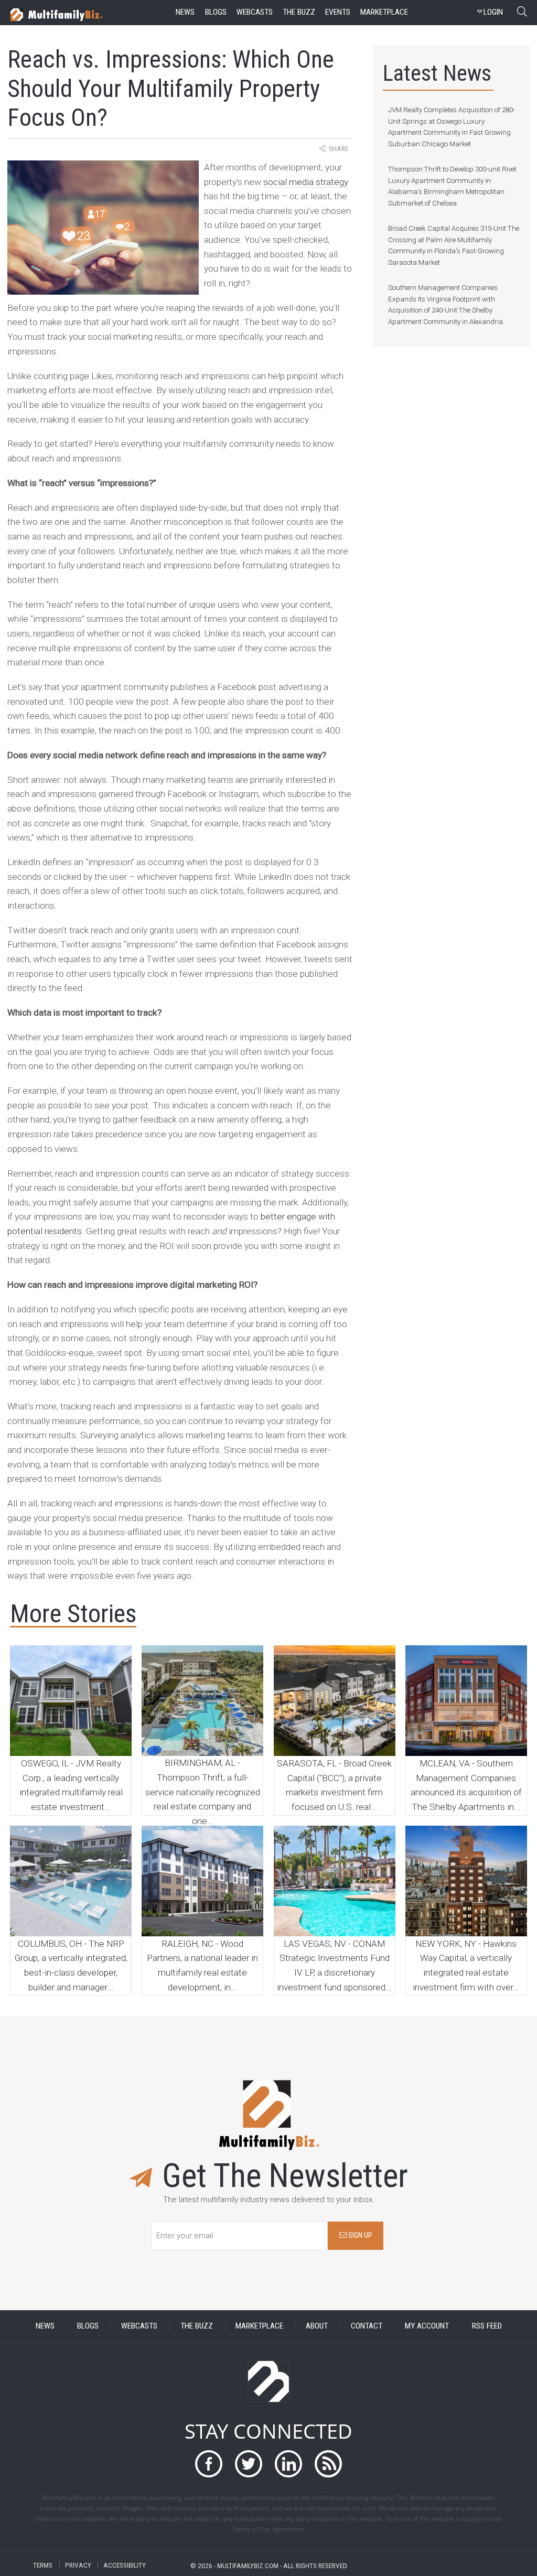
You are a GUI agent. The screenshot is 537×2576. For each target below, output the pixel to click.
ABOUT (317, 2326)
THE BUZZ (197, 2326)
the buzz (299, 12)
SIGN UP (359, 2235)
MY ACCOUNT (427, 2326)
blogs (216, 12)
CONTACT (367, 2326)
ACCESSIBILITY (125, 2565)
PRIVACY (78, 2565)
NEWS (45, 2326)
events (338, 12)
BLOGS (88, 2326)
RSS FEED (487, 2326)
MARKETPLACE (259, 2326)
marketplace (384, 12)
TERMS (43, 2565)
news (185, 12)
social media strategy (306, 182)
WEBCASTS (139, 2326)
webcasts (255, 12)
